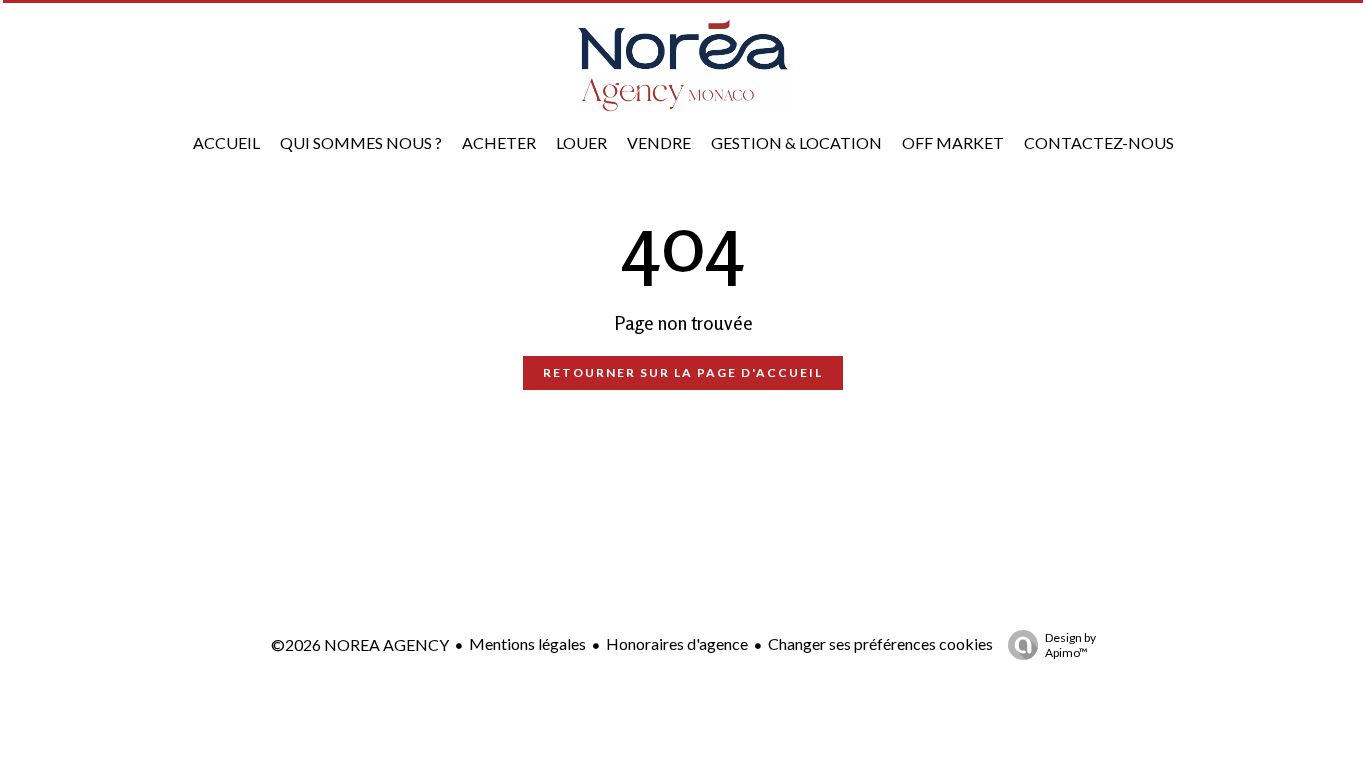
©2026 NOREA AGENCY (360, 644)
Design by (1070, 645)
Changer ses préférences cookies (880, 643)
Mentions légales (527, 643)
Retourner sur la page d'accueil (683, 372)
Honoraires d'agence (677, 643)
